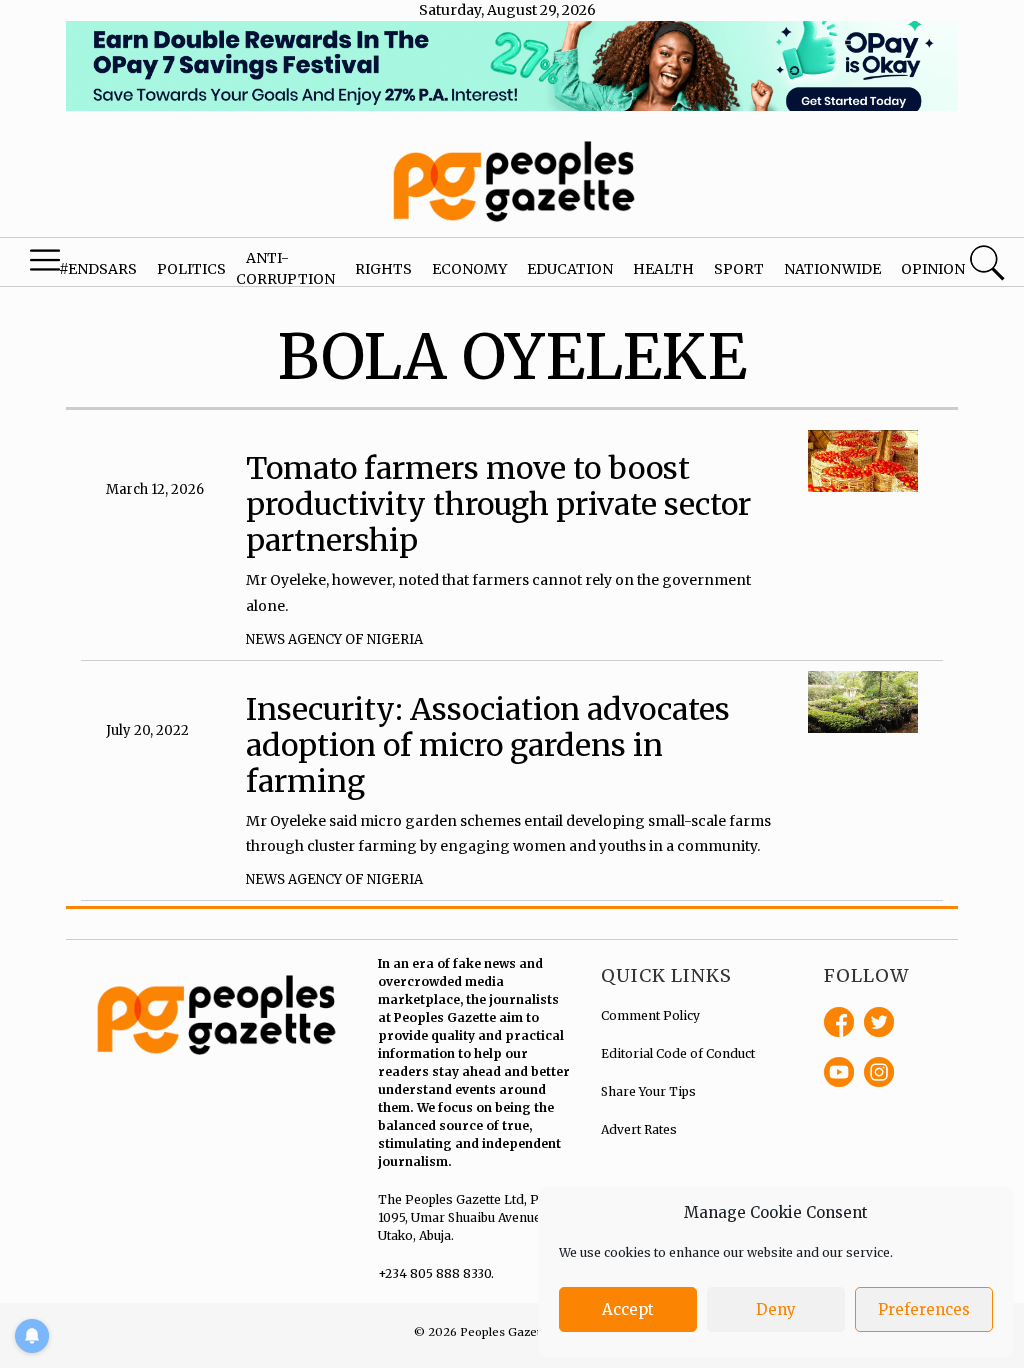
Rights (383, 269)
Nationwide (832, 269)
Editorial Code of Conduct (678, 1053)
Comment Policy (650, 1015)
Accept (628, 1309)
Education (570, 269)
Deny (776, 1309)
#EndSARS (98, 269)
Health (663, 269)
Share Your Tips (648, 1091)
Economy (469, 269)
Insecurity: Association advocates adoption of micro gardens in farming (488, 745)
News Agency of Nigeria (334, 639)
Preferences (924, 1309)
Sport (739, 269)
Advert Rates (639, 1129)
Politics (191, 269)
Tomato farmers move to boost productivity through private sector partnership (498, 504)
